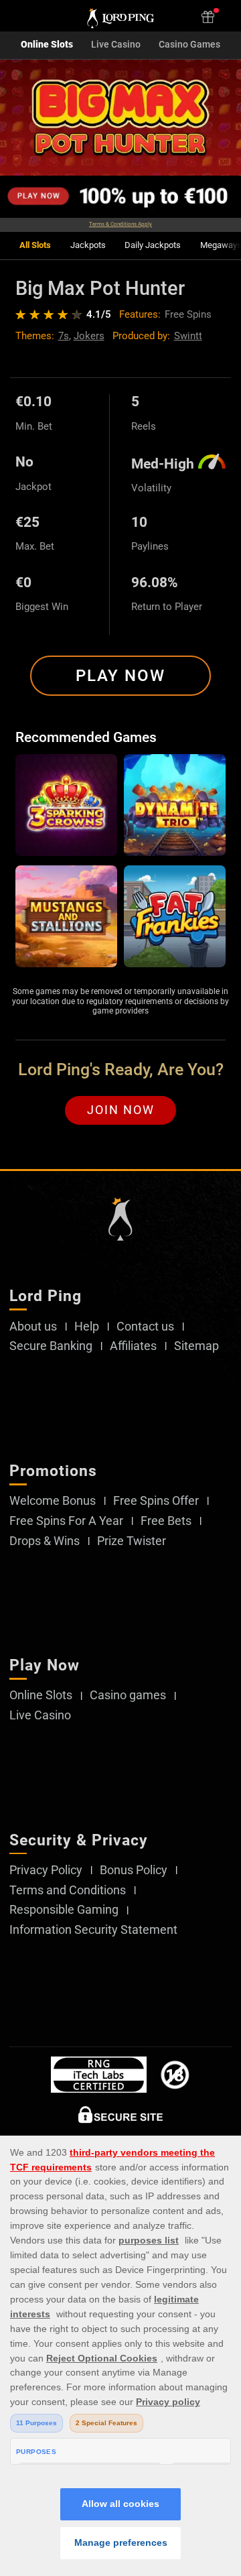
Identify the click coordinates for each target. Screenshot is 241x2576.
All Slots (35, 245)
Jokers (89, 336)
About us (33, 1327)
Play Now (120, 676)
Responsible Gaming (64, 1910)
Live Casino (116, 45)
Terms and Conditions (68, 1890)
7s (64, 336)
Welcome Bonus (53, 1501)
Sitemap (196, 1346)
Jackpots (88, 245)
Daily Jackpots (153, 245)
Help (87, 1327)
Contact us (145, 1327)
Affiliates (133, 1346)
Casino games (128, 1695)
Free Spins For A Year (66, 1521)
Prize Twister (132, 1541)
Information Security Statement (93, 1930)
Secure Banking (51, 1346)
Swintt (188, 336)
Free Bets (166, 1521)
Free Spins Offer (156, 1501)
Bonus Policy (134, 1870)
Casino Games (189, 45)
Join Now (121, 1110)
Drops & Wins (45, 1541)
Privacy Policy (46, 1870)
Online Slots (47, 45)
